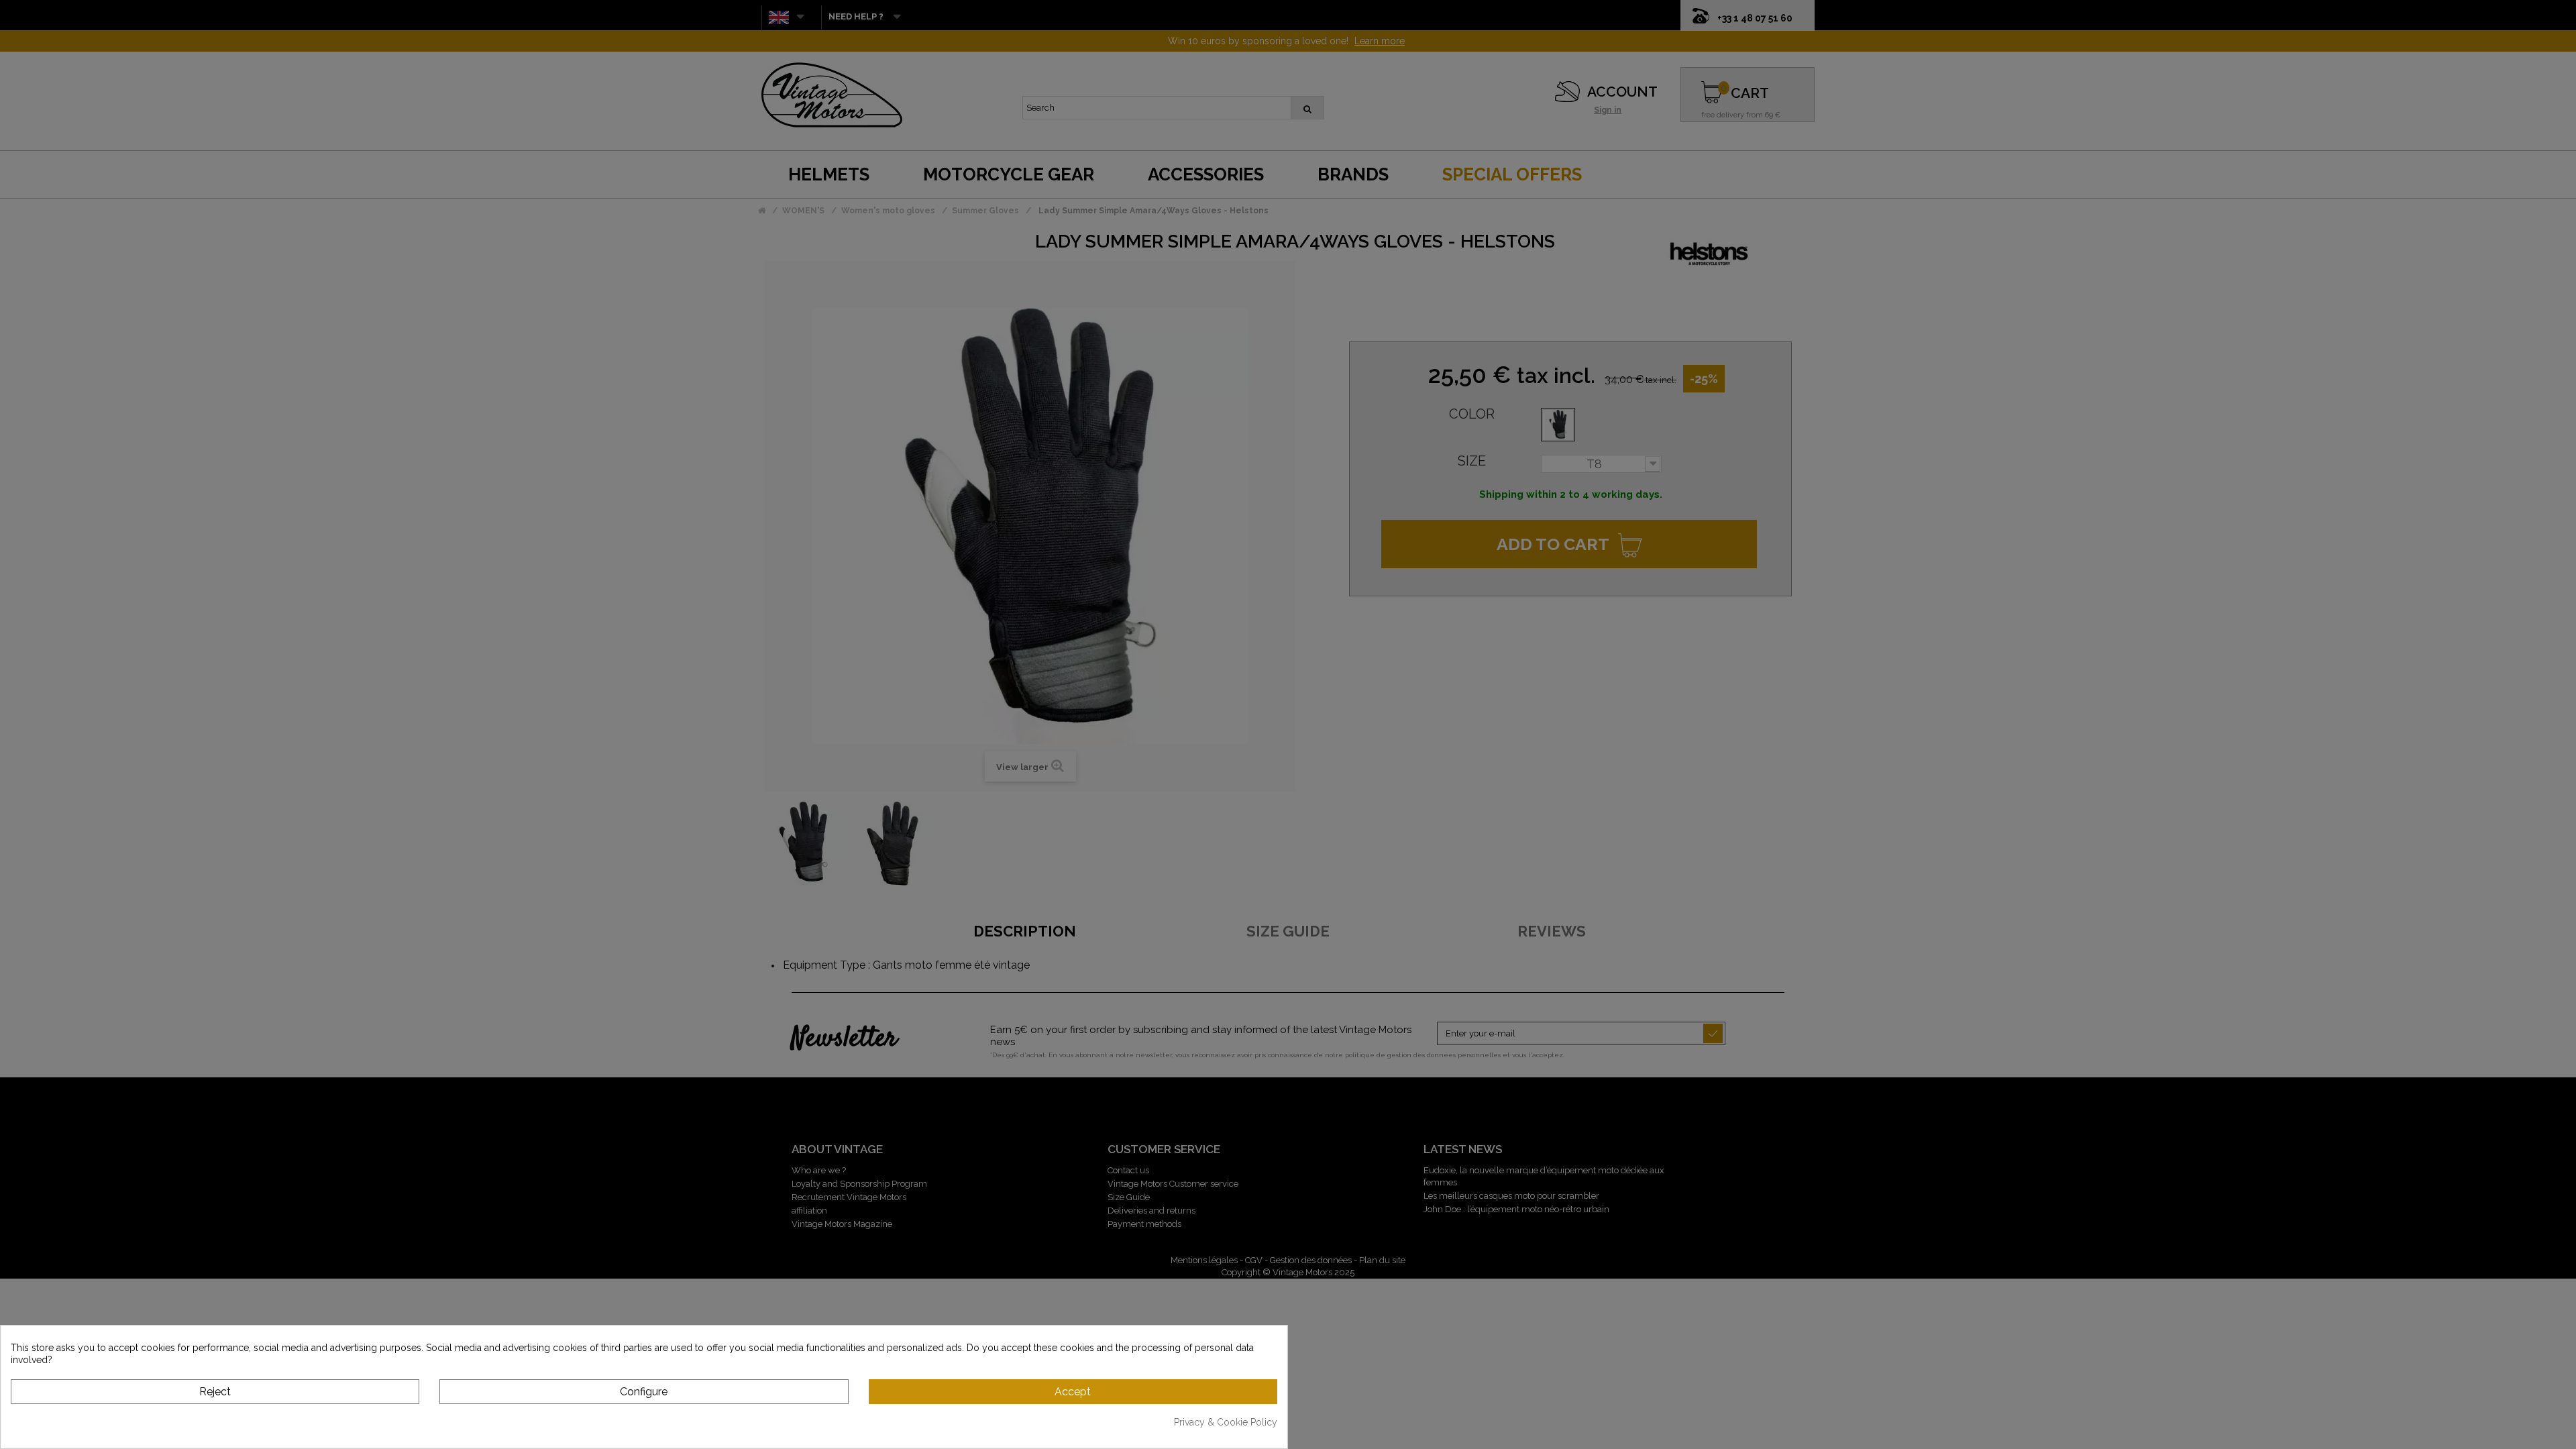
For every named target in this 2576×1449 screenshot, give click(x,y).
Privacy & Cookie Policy (1226, 1422)
